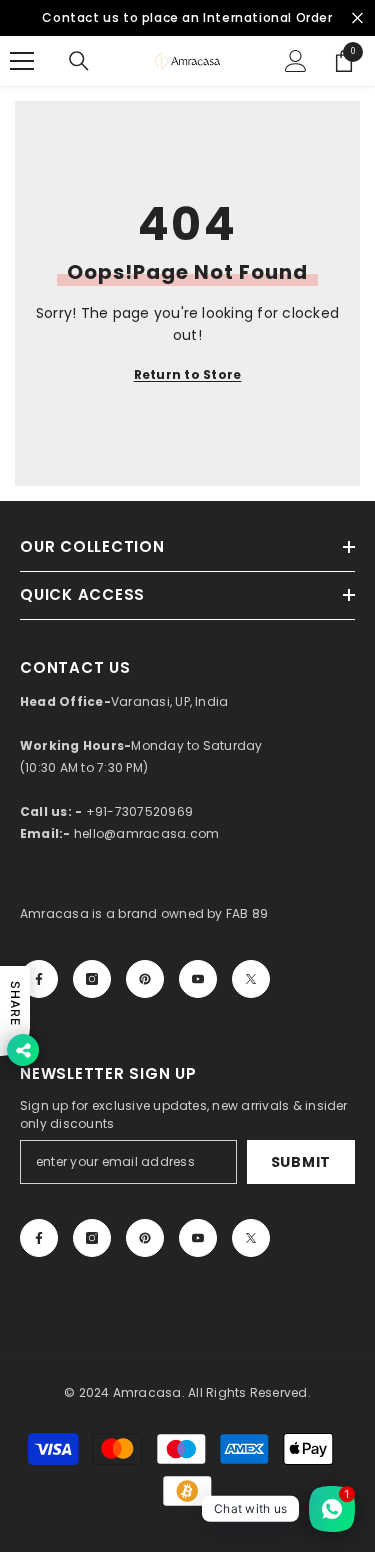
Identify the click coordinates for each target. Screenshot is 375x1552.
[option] (187, 18)
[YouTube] (198, 979)
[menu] (22, 61)
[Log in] (296, 61)
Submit (301, 1162)
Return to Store (188, 374)
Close (357, 18)
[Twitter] (251, 979)
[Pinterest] (145, 979)
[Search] (79, 61)
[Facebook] (39, 979)
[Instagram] (92, 979)
